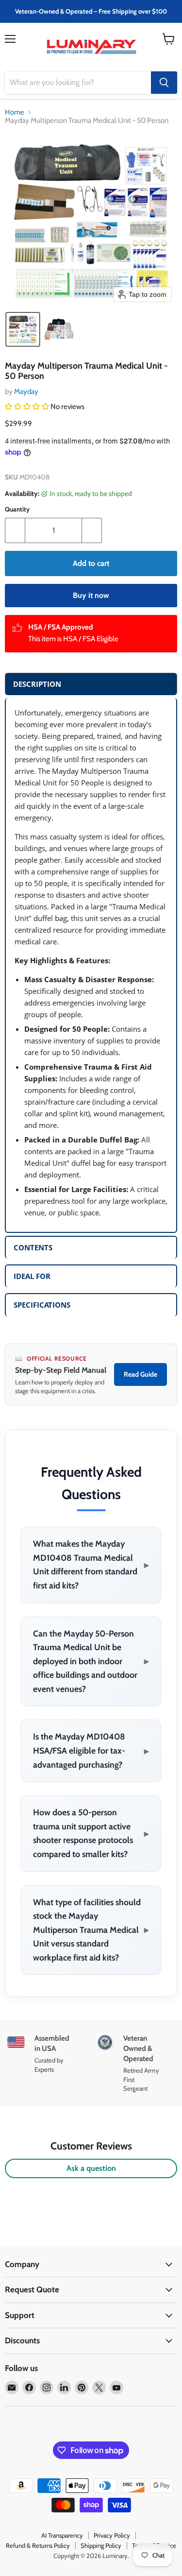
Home (15, 112)
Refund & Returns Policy (38, 2545)
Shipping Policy (101, 2545)
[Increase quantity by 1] (92, 530)
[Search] (164, 83)
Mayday (26, 392)
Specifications (42, 1305)
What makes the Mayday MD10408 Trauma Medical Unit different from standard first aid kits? (91, 1564)
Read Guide (141, 1374)
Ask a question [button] (91, 2168)
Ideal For (32, 1276)
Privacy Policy (112, 2535)
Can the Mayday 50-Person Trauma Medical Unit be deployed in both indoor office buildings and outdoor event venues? (91, 1661)
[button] (23, 329)
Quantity (17, 509)
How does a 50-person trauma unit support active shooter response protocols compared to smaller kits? (91, 1833)
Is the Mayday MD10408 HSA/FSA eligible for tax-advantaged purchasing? (91, 1750)
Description (37, 684)
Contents (33, 1247)
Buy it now (91, 595)
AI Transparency (62, 2535)
